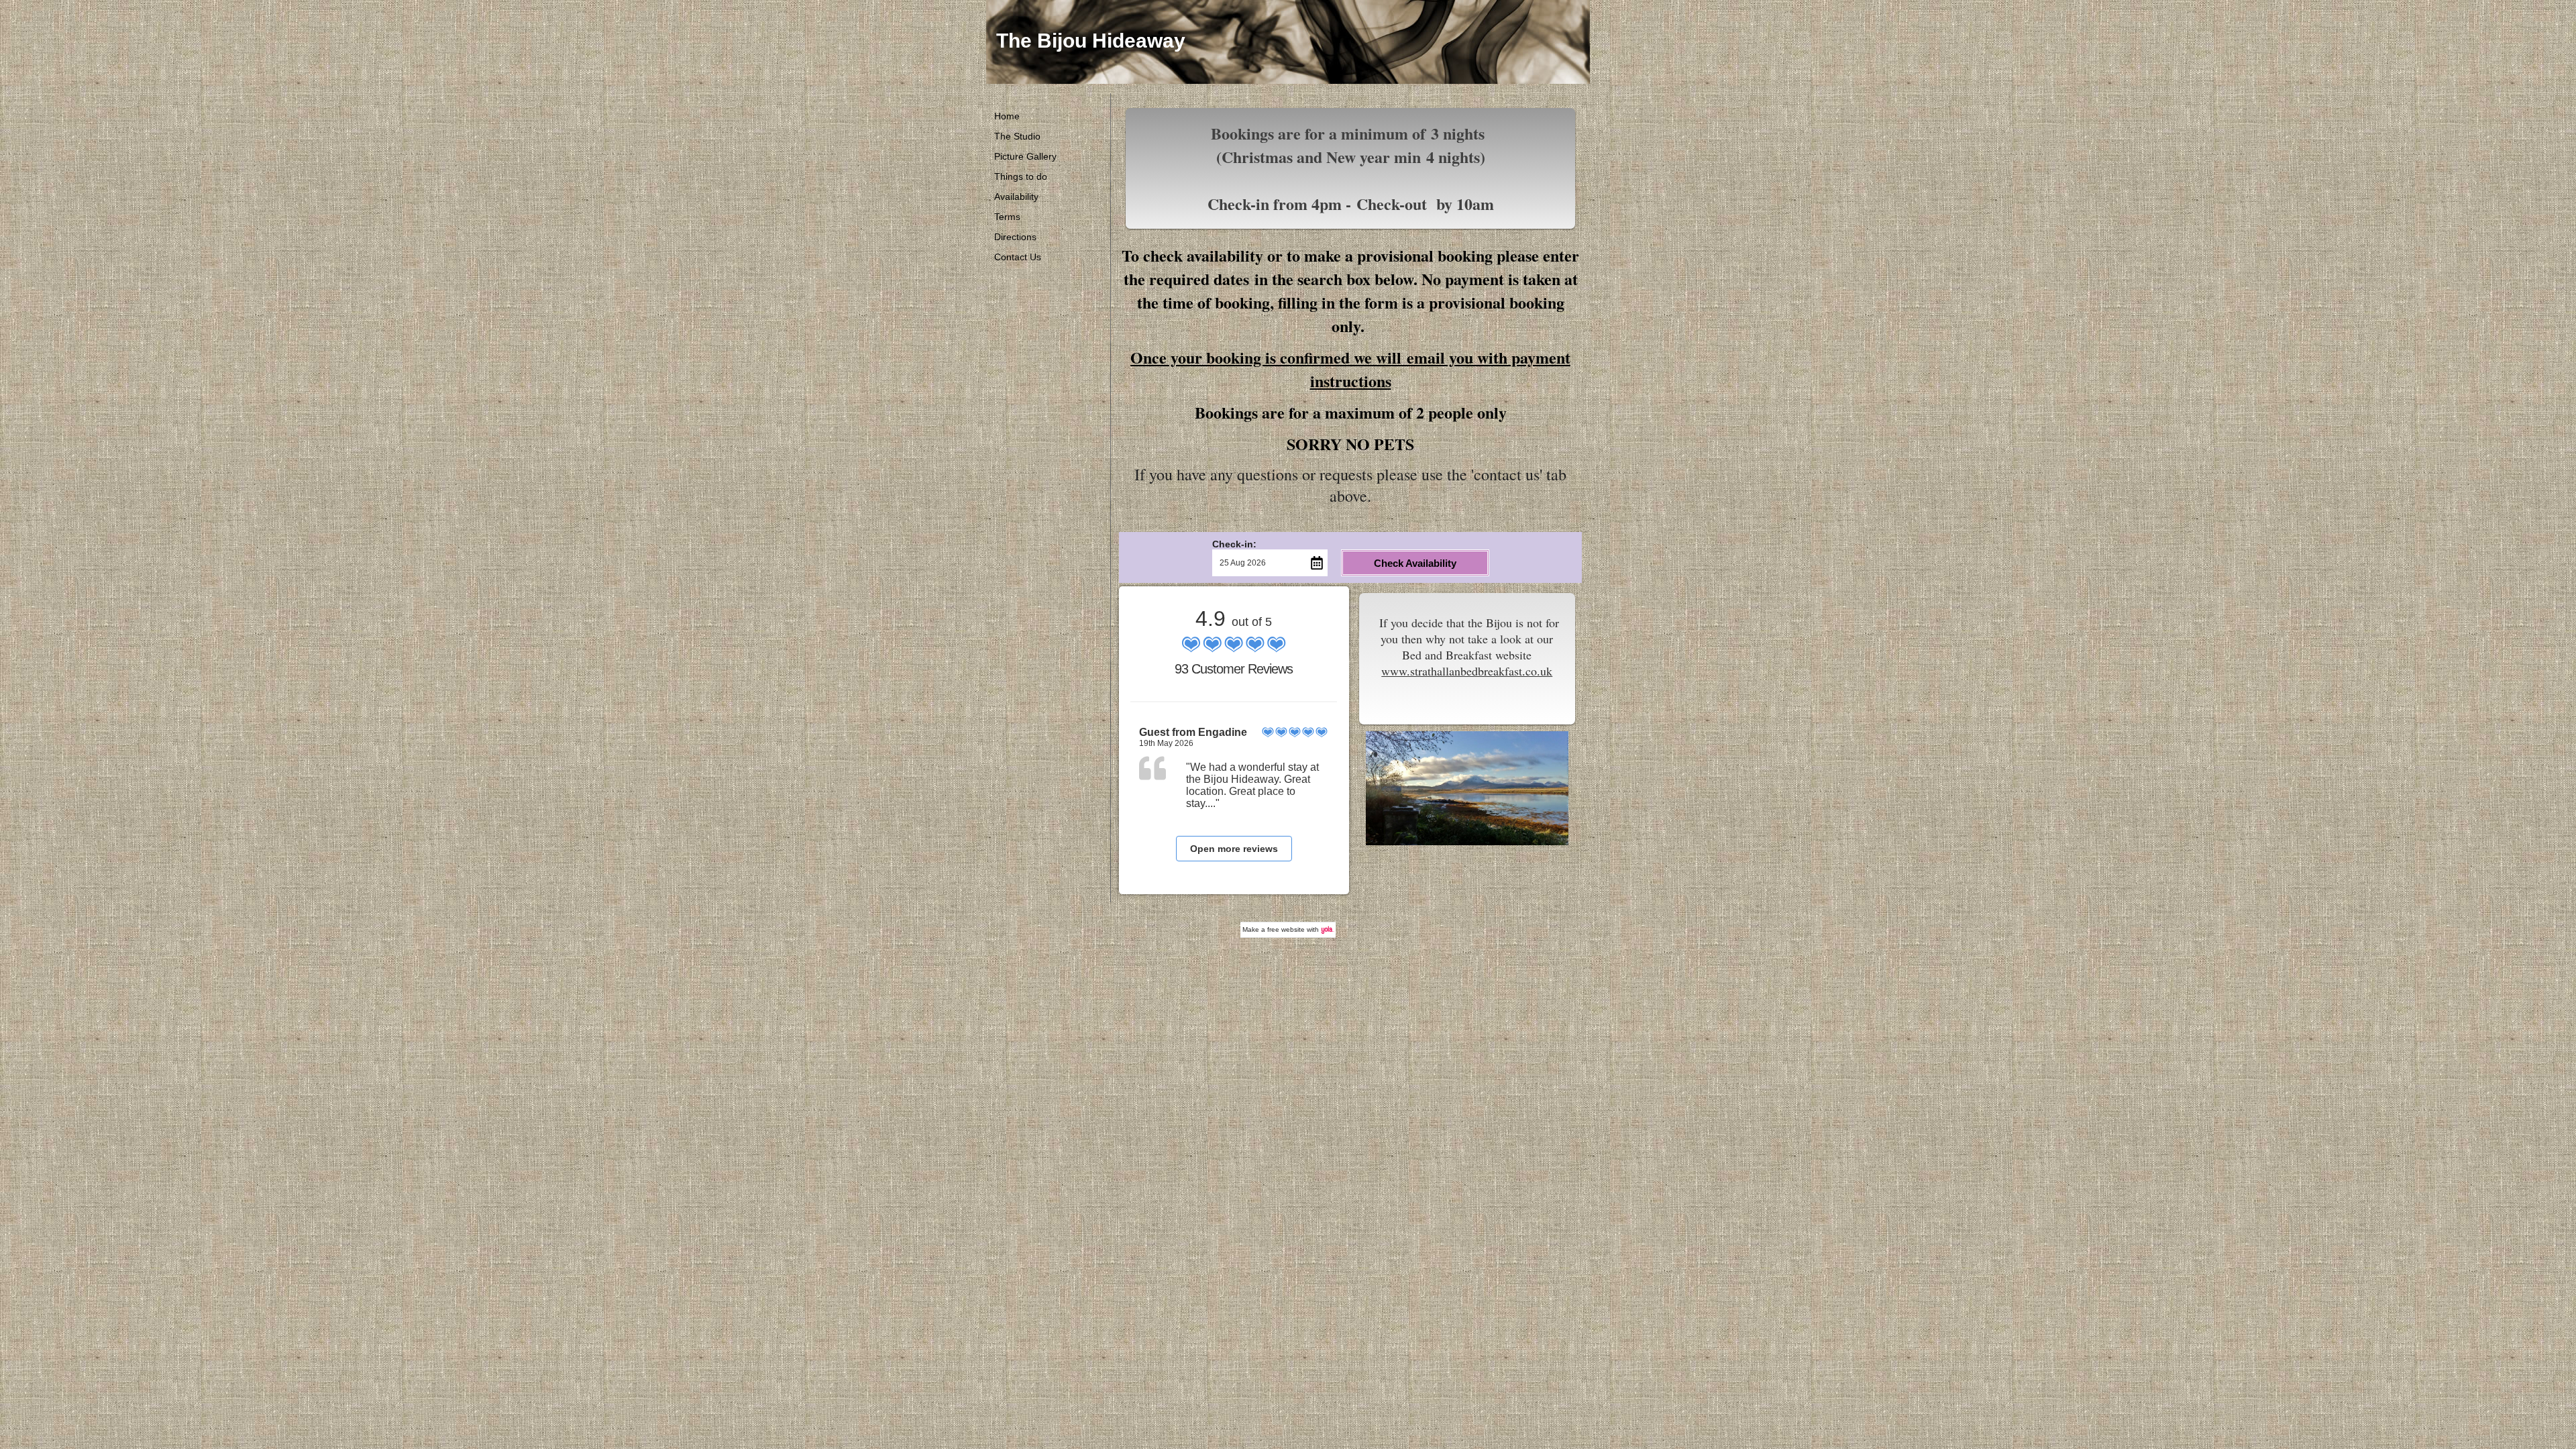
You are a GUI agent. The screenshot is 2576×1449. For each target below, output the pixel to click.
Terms (1007, 217)
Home (1007, 116)
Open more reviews (1234, 849)
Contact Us (1018, 257)
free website (1286, 929)
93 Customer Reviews (1234, 669)
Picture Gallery (1025, 156)
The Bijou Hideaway (1091, 41)
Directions (1015, 237)
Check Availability (1415, 563)
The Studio (1017, 136)
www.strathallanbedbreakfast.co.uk (1467, 671)
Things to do (1021, 176)
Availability (1016, 197)
